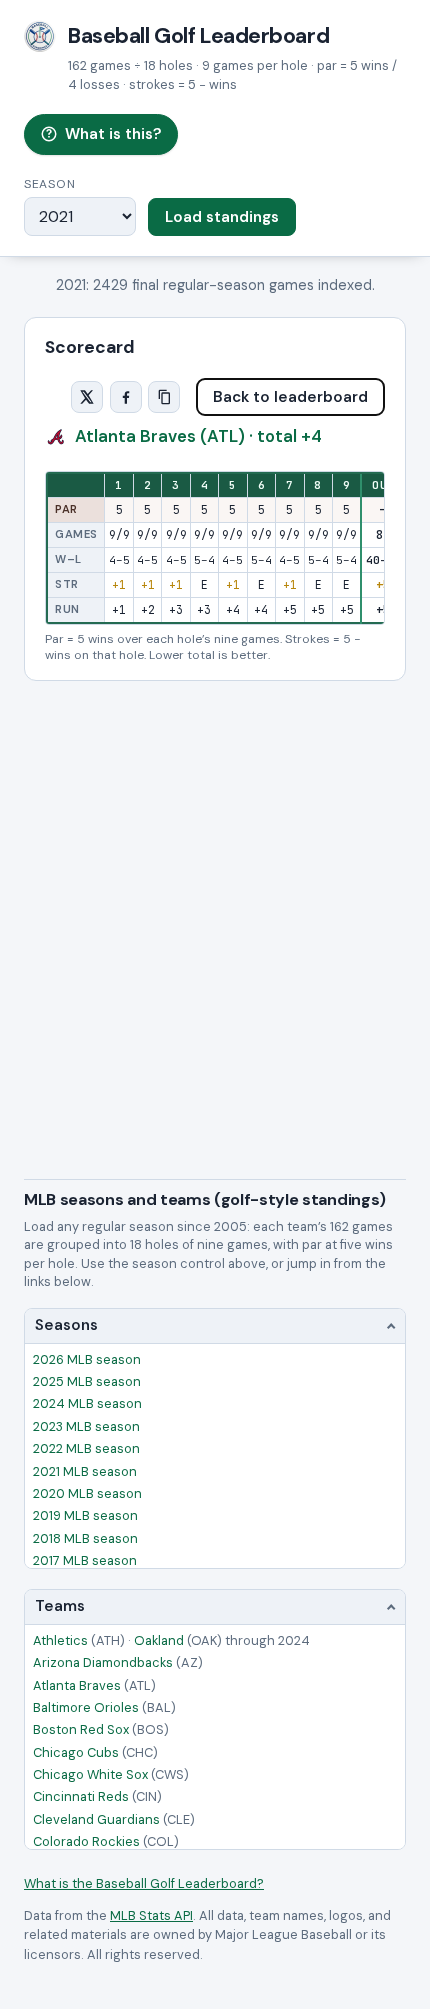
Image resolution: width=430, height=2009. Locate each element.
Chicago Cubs (95, 1752)
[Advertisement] (215, 906)
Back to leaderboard (290, 397)
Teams (60, 1606)
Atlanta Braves (94, 1685)
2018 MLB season (85, 1538)
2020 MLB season (87, 1493)
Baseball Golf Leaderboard (198, 36)
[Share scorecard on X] (87, 397)
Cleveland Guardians (114, 1819)
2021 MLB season (85, 1471)
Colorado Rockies (106, 1841)
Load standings (222, 217)
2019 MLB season (85, 1515)
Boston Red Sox (101, 1729)
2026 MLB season (87, 1359)
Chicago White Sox (111, 1774)
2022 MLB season (86, 1448)
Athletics (79, 1640)
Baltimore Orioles (104, 1707)
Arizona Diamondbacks (118, 1662)
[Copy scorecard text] (164, 397)
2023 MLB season (86, 1426)
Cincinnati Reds (97, 1796)
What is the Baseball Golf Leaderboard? (144, 1883)
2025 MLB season (87, 1381)
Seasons (66, 1325)
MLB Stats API (151, 1915)
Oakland (178, 1640)
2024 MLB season (87, 1403)
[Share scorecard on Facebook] (126, 397)
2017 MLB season (85, 1560)
